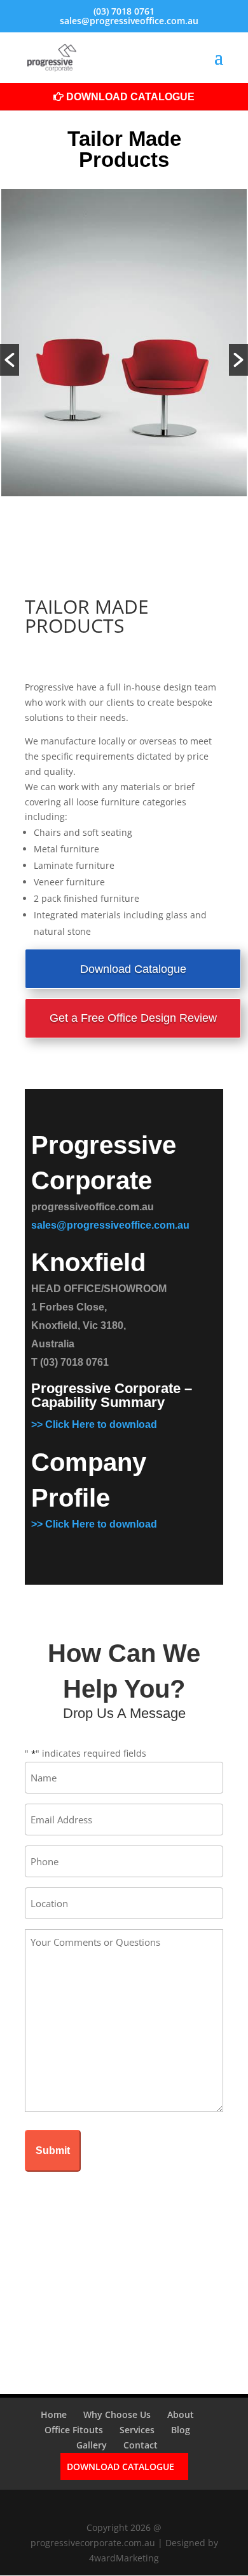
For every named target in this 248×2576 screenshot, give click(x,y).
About (181, 2414)
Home (54, 2414)
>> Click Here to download (94, 1424)
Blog (181, 2430)
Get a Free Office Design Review (133, 1018)
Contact (141, 2445)
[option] (124, 345)
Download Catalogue (130, 97)
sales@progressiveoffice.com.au (110, 1225)
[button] (10, 360)
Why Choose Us (117, 2414)
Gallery (92, 2445)
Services (137, 2430)
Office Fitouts (74, 2430)
